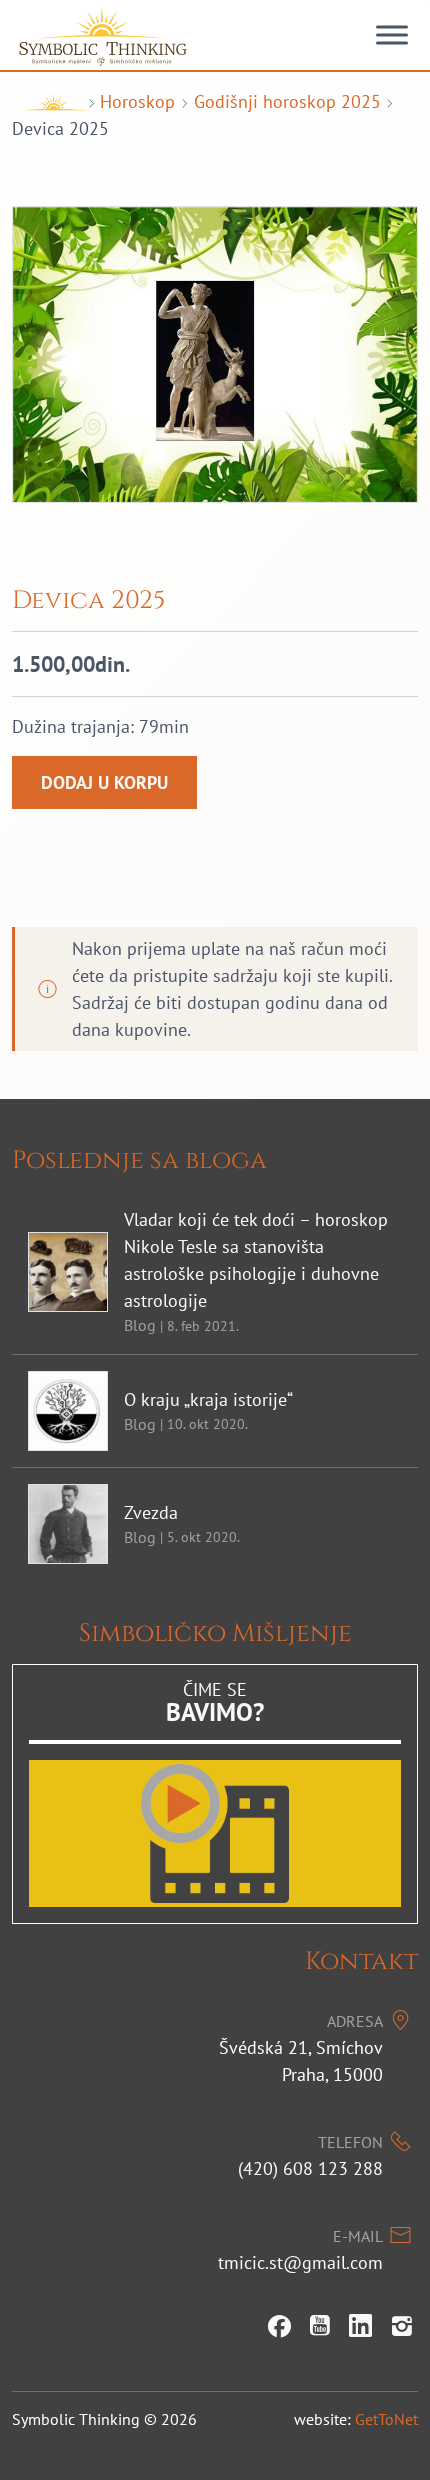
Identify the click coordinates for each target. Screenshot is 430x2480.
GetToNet (386, 2419)
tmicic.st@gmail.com (300, 2262)
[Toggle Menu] (392, 35)
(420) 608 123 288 (310, 2168)
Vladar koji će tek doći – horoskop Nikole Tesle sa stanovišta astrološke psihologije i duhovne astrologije (256, 1260)
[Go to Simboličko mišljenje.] (47, 101)
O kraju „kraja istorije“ (208, 1399)
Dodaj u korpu (104, 782)
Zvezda (151, 1512)
